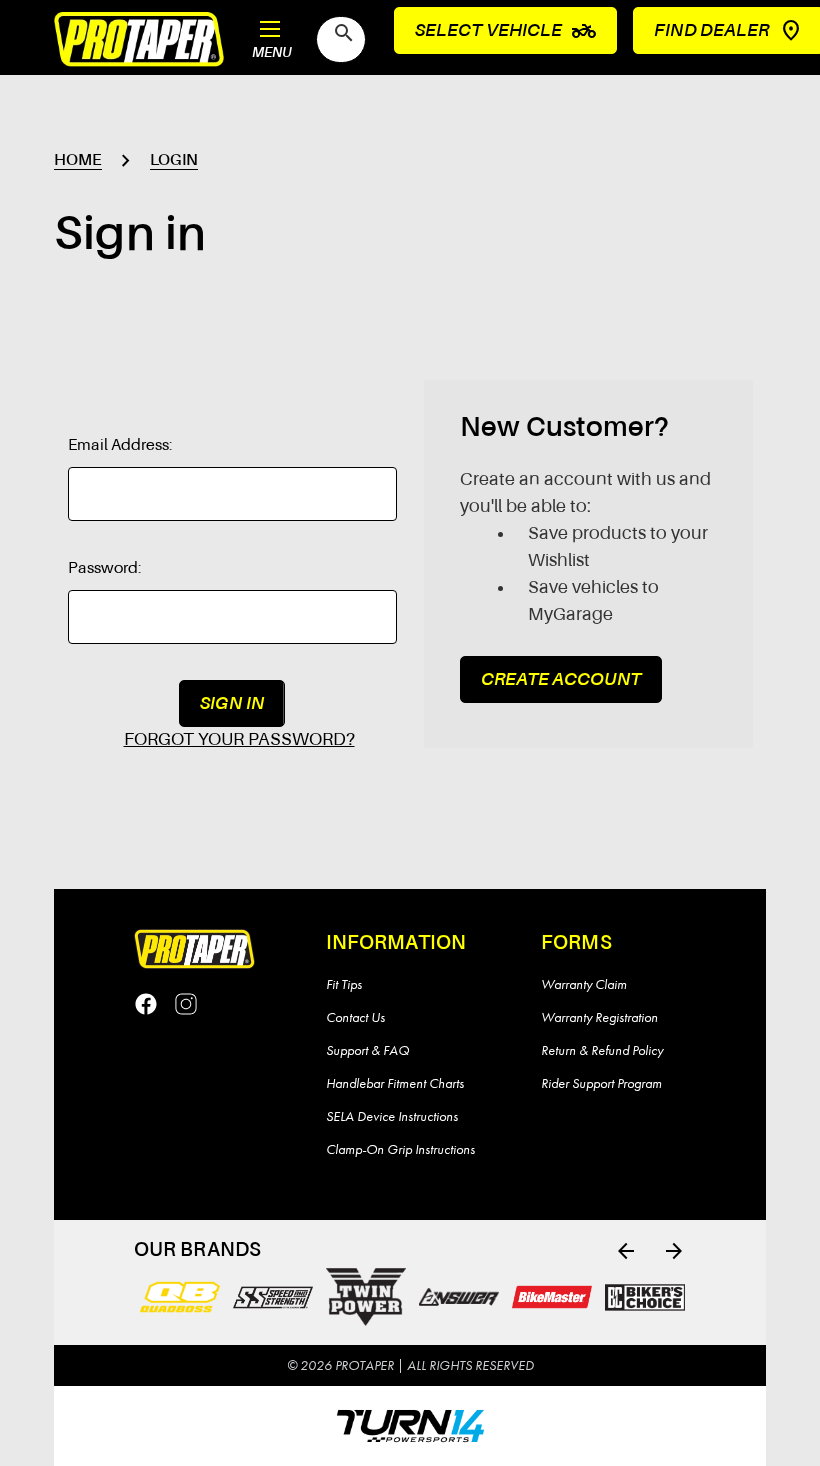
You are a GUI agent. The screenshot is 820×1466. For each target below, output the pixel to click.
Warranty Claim (584, 984)
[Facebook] (146, 1004)
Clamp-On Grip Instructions (400, 1149)
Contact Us (355, 1017)
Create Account (561, 680)
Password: (105, 569)
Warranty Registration (599, 1017)
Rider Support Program (601, 1083)
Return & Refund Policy (602, 1050)
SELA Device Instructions (392, 1116)
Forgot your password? (239, 740)
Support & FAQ (367, 1050)
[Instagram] (186, 1004)
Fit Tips (344, 984)
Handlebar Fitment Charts (395, 1083)
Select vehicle (505, 31)
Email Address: (120, 446)
